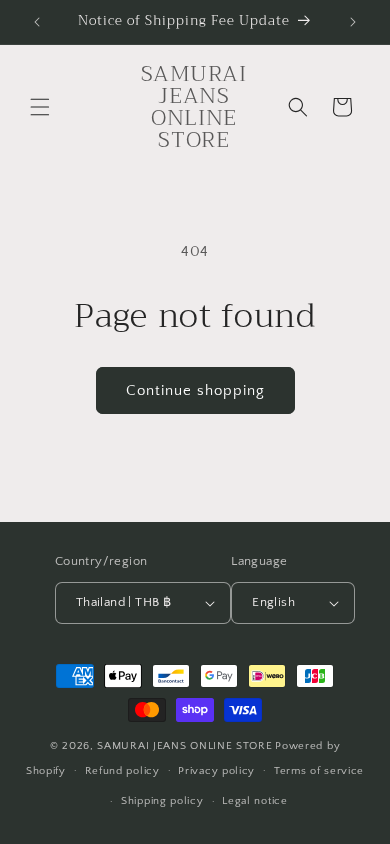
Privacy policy (216, 771)
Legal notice (254, 801)
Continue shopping (195, 390)
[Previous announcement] (37, 22)
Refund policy (122, 771)
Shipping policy (162, 801)
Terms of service (319, 771)
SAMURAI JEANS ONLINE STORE (184, 746)
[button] (40, 107)
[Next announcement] (353, 22)
